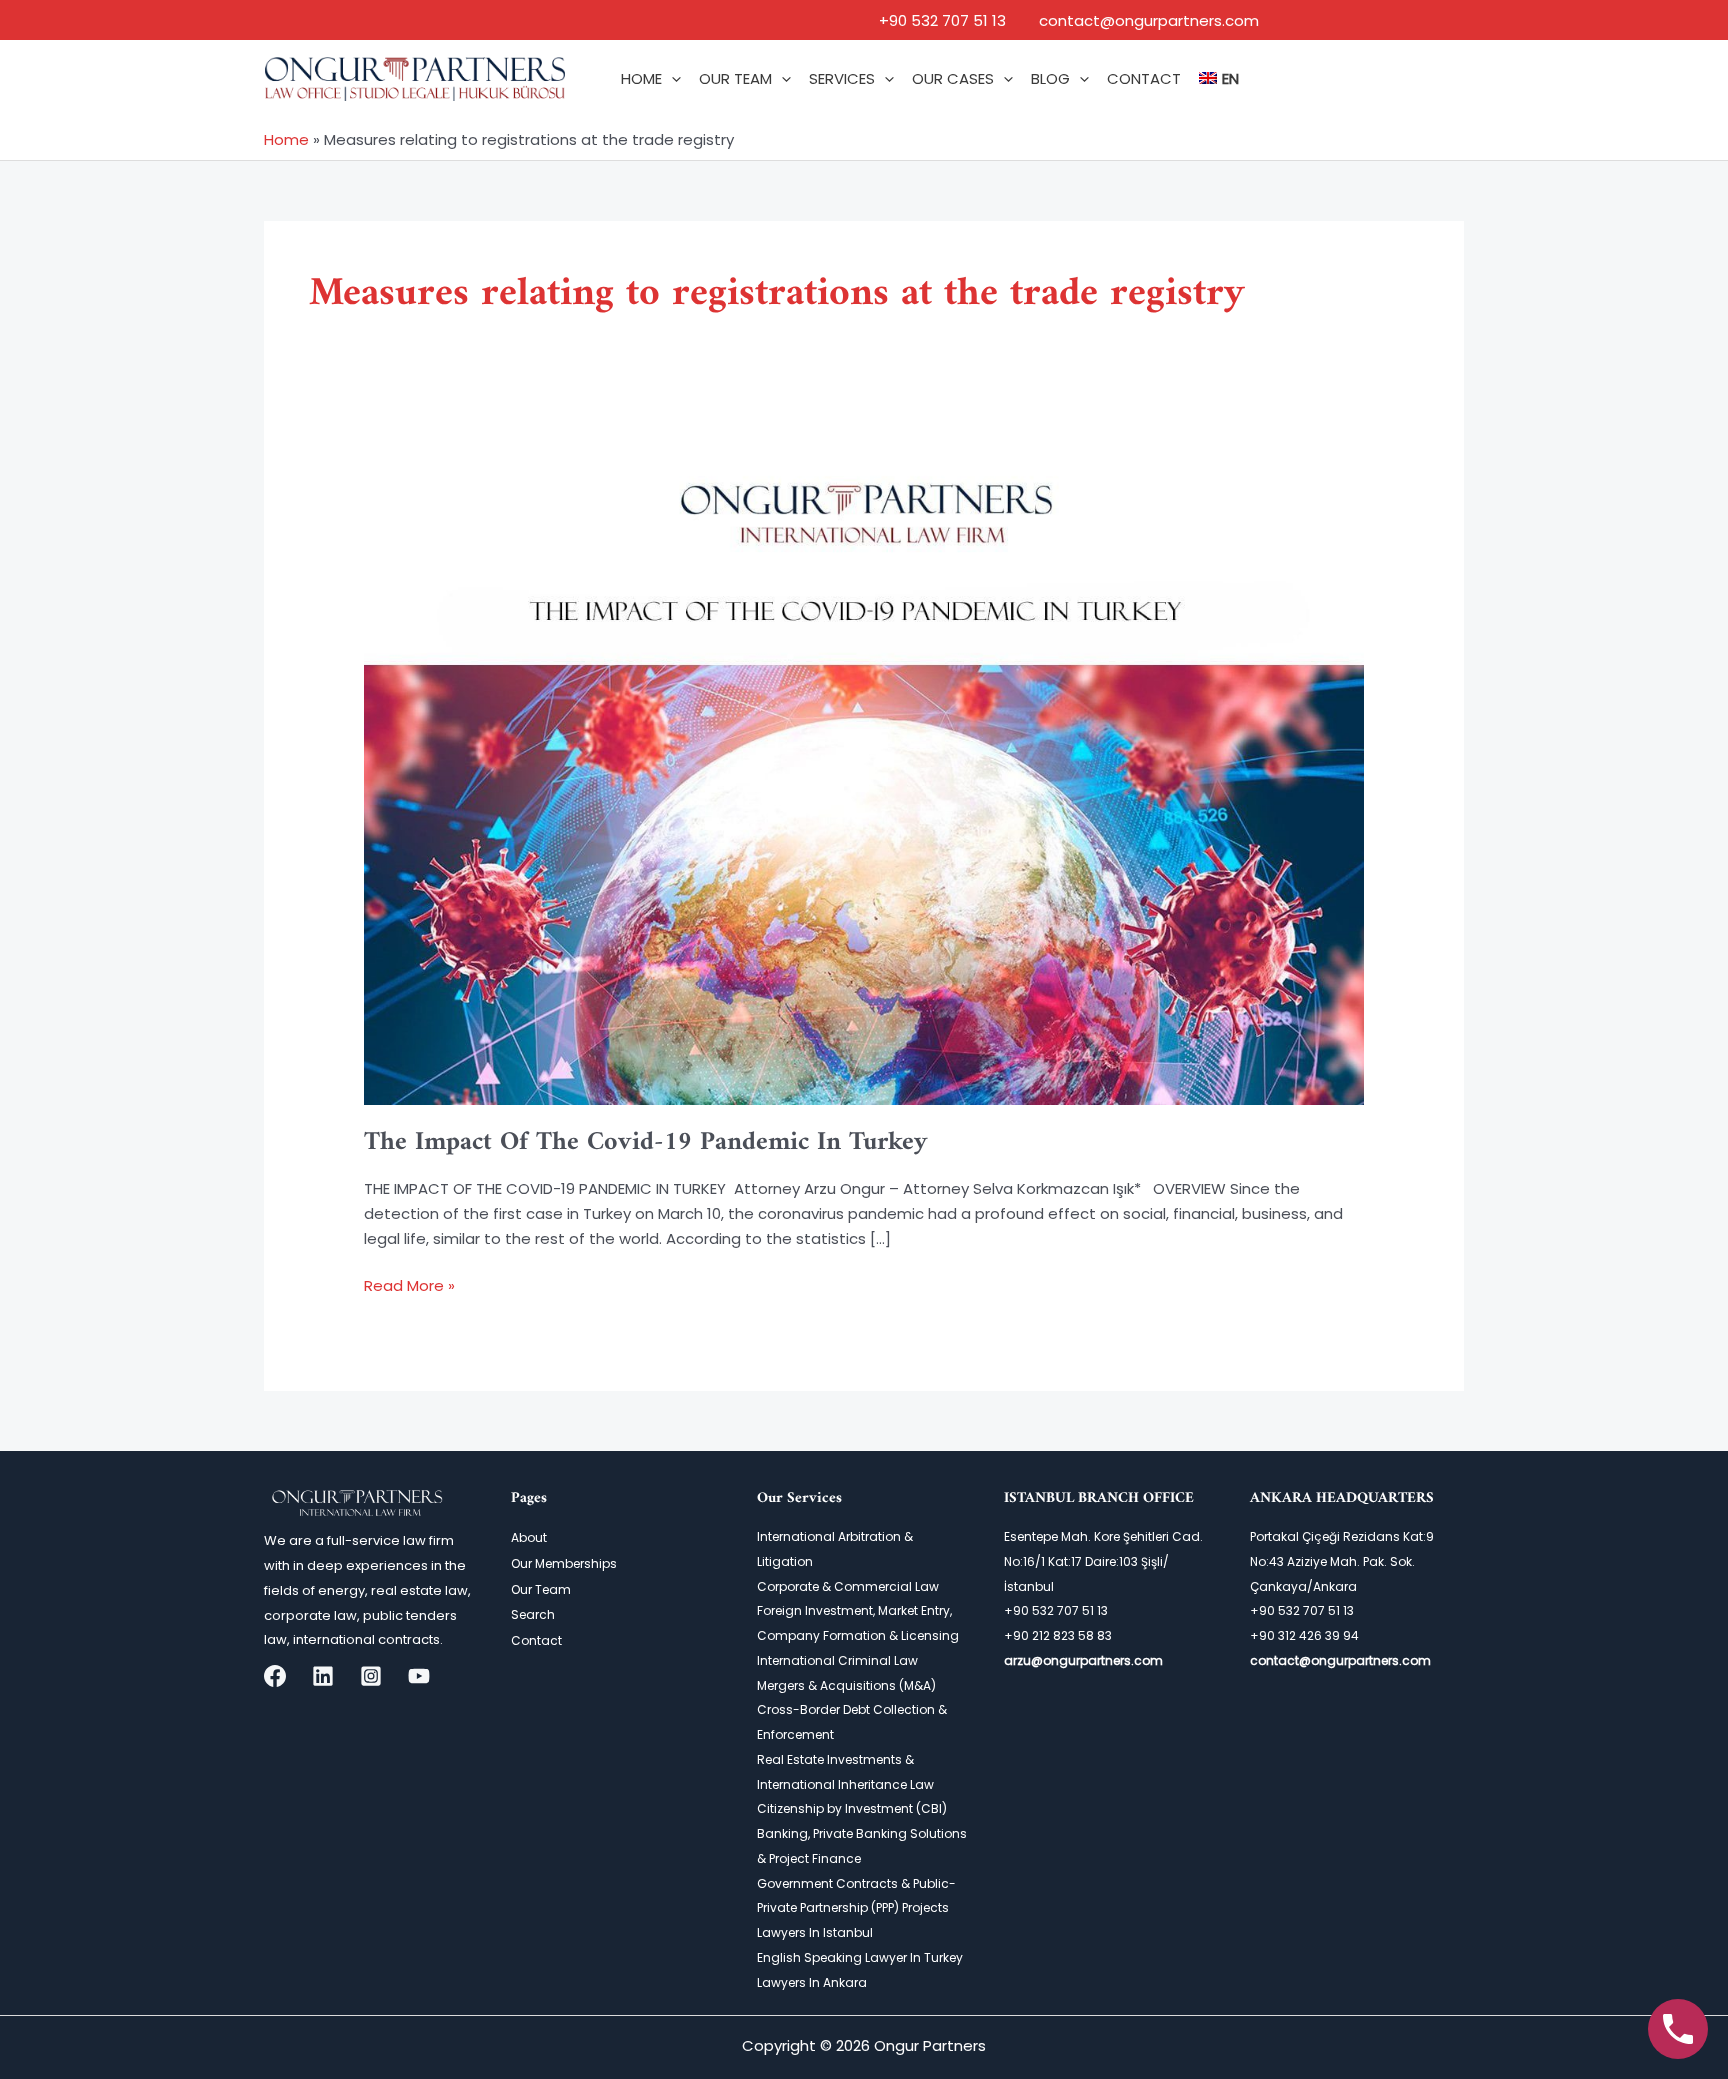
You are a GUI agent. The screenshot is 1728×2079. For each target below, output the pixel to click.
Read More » (409, 1285)
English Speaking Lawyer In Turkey (860, 1957)
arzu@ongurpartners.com (1083, 1660)
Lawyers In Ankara (812, 1982)
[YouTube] (419, 1676)
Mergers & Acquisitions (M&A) (846, 1685)
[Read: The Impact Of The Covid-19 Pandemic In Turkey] (864, 776)
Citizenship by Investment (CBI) (852, 1808)
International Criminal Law (837, 1660)
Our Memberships (564, 1563)
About (529, 1537)
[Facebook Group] (275, 1676)
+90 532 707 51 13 (942, 20)
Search (533, 1614)
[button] (671, 79)
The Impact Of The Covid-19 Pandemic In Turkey (646, 1142)
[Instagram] (371, 1676)
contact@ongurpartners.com (1149, 20)
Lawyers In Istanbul (815, 1932)
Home (286, 139)
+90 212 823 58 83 (1058, 1635)
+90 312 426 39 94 (1304, 1635)
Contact (536, 1640)
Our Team (541, 1589)
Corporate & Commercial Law (848, 1586)
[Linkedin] (323, 1676)
